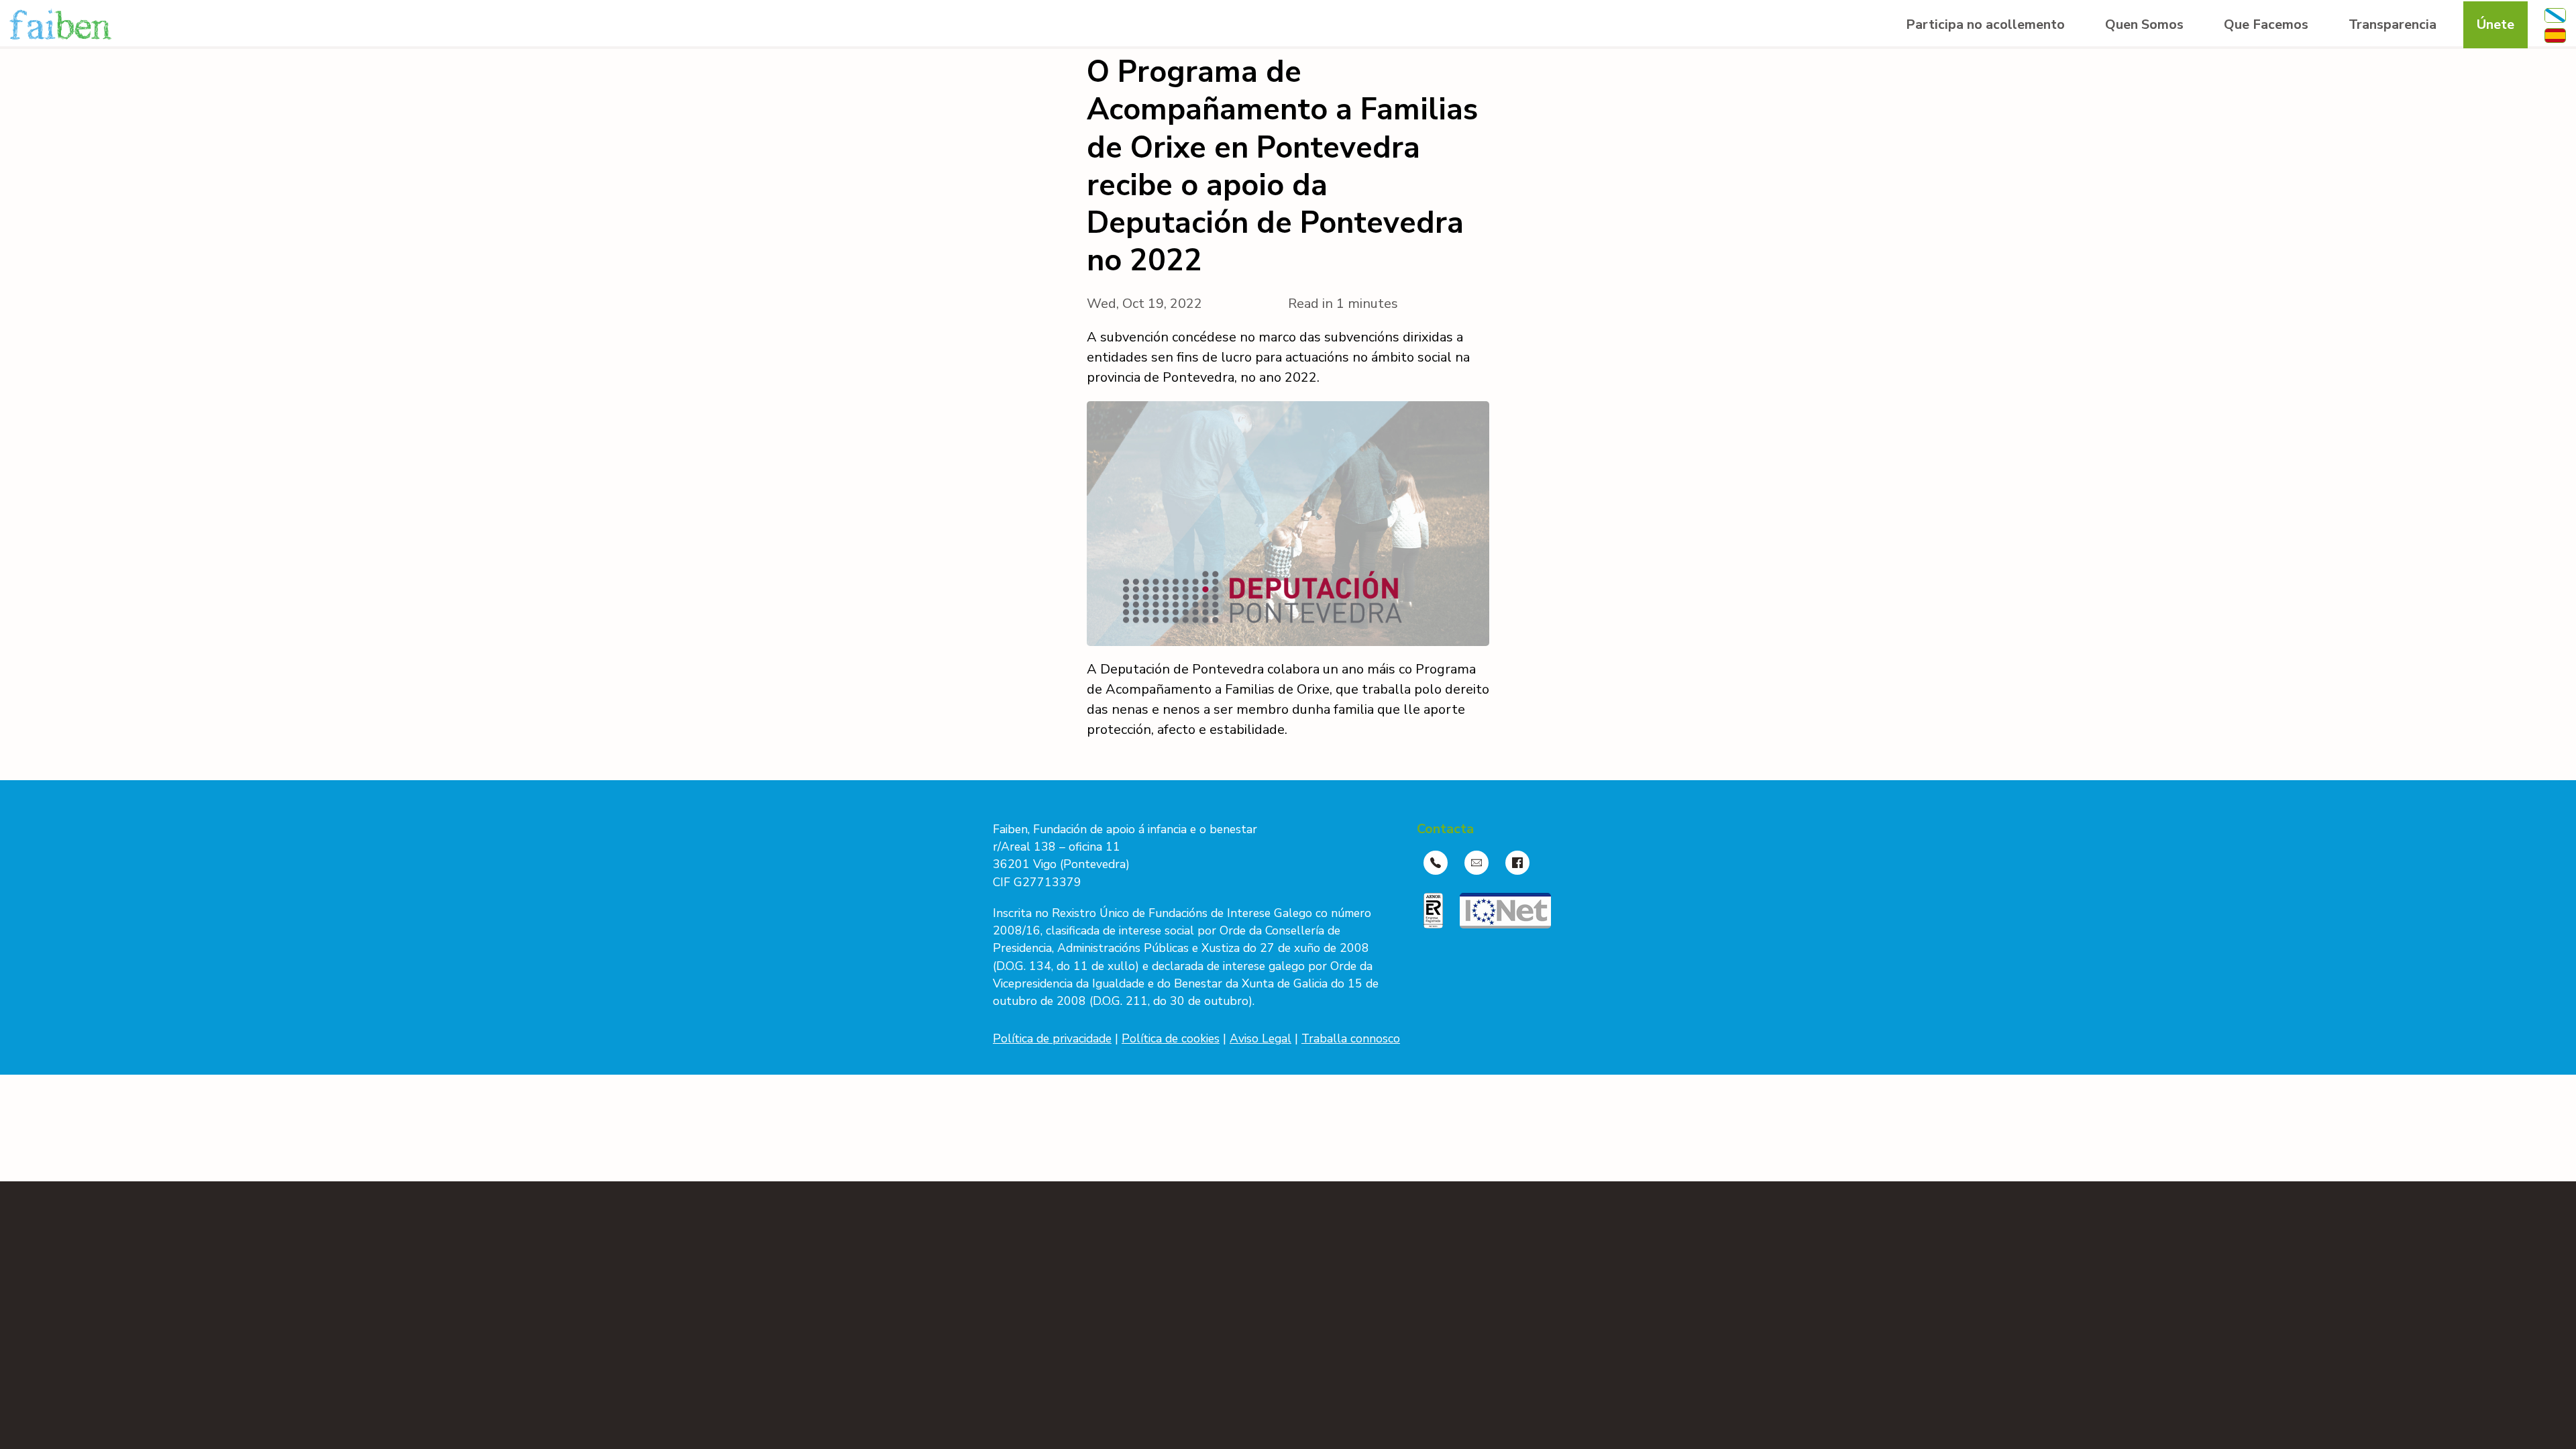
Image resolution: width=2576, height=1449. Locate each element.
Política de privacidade (1052, 1038)
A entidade (2136, 65)
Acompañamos (2267, 118)
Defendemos (2261, 92)
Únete (2495, 24)
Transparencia (2393, 24)
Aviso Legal (1260, 1038)
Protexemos (2259, 65)
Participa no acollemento (1985, 24)
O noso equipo (2147, 92)
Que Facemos (2266, 24)
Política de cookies (1171, 1038)
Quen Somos (2144, 24)
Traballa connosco (1351, 1038)
